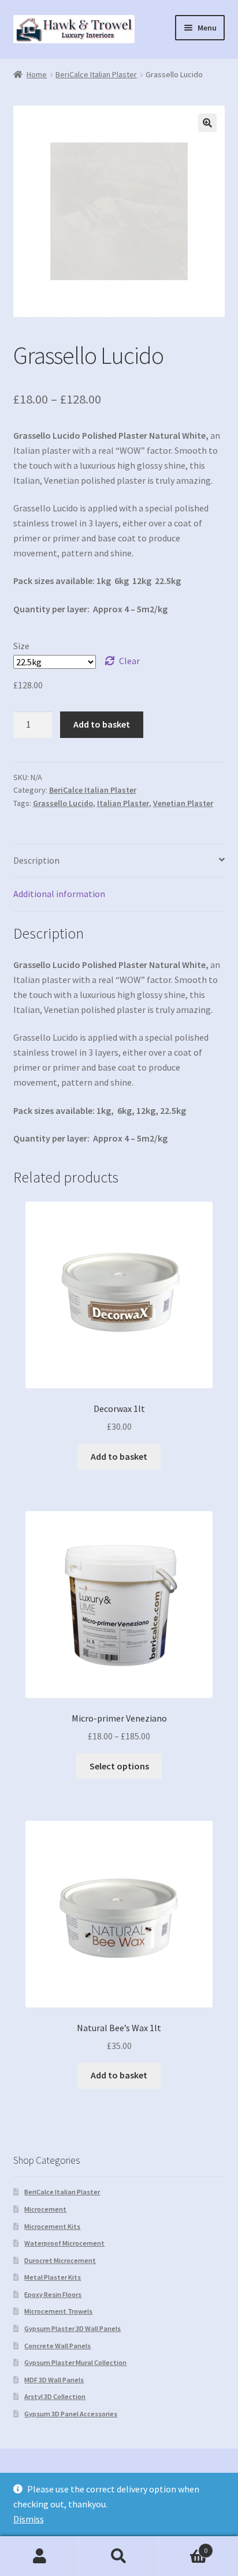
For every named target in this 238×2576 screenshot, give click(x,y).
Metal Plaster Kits (53, 2277)
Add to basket (102, 724)
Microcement (45, 2209)
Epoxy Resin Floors (53, 2294)
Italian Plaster (123, 803)
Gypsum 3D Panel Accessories (71, 2414)
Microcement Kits (52, 2226)
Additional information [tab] (59, 894)
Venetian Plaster (183, 803)
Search (119, 2556)
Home (37, 74)
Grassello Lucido (63, 803)
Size (21, 646)
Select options (119, 1766)
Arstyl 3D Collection (55, 2396)
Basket (183, 2546)
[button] (207, 123)
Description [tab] (36, 860)
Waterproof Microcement (64, 2243)
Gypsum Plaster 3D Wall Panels (72, 2328)
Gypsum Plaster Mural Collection (75, 2362)
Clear (129, 661)
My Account (40, 2556)
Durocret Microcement (60, 2260)
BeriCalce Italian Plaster (96, 74)
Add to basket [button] (119, 1456)
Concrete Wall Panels (57, 2346)
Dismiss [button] (29, 2519)
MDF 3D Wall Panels (54, 2380)
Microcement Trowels (58, 2311)
